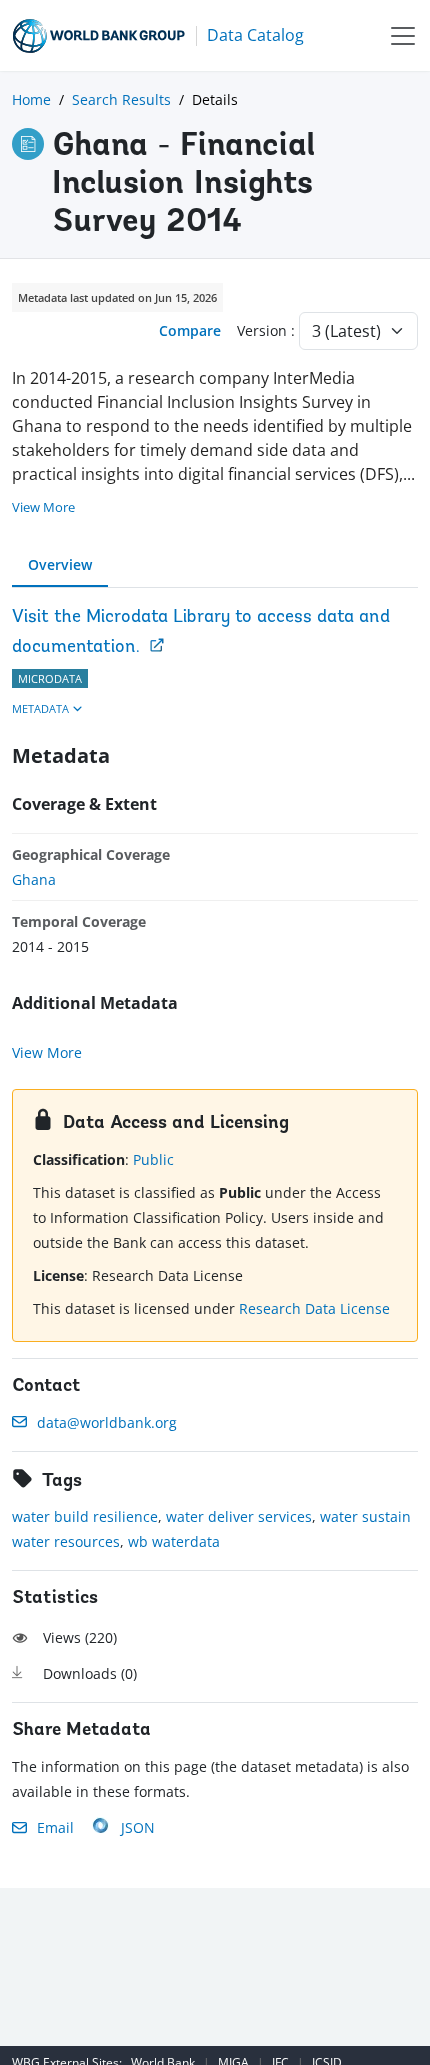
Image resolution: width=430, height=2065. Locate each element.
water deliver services (239, 1516)
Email (55, 1827)
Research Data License (314, 1308)
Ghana (34, 879)
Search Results (121, 99)
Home (31, 99)
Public (153, 1159)
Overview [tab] (60, 564)
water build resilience (85, 1516)
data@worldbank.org (107, 1422)
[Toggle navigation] (403, 35)
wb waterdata (174, 1541)
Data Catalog (255, 35)
